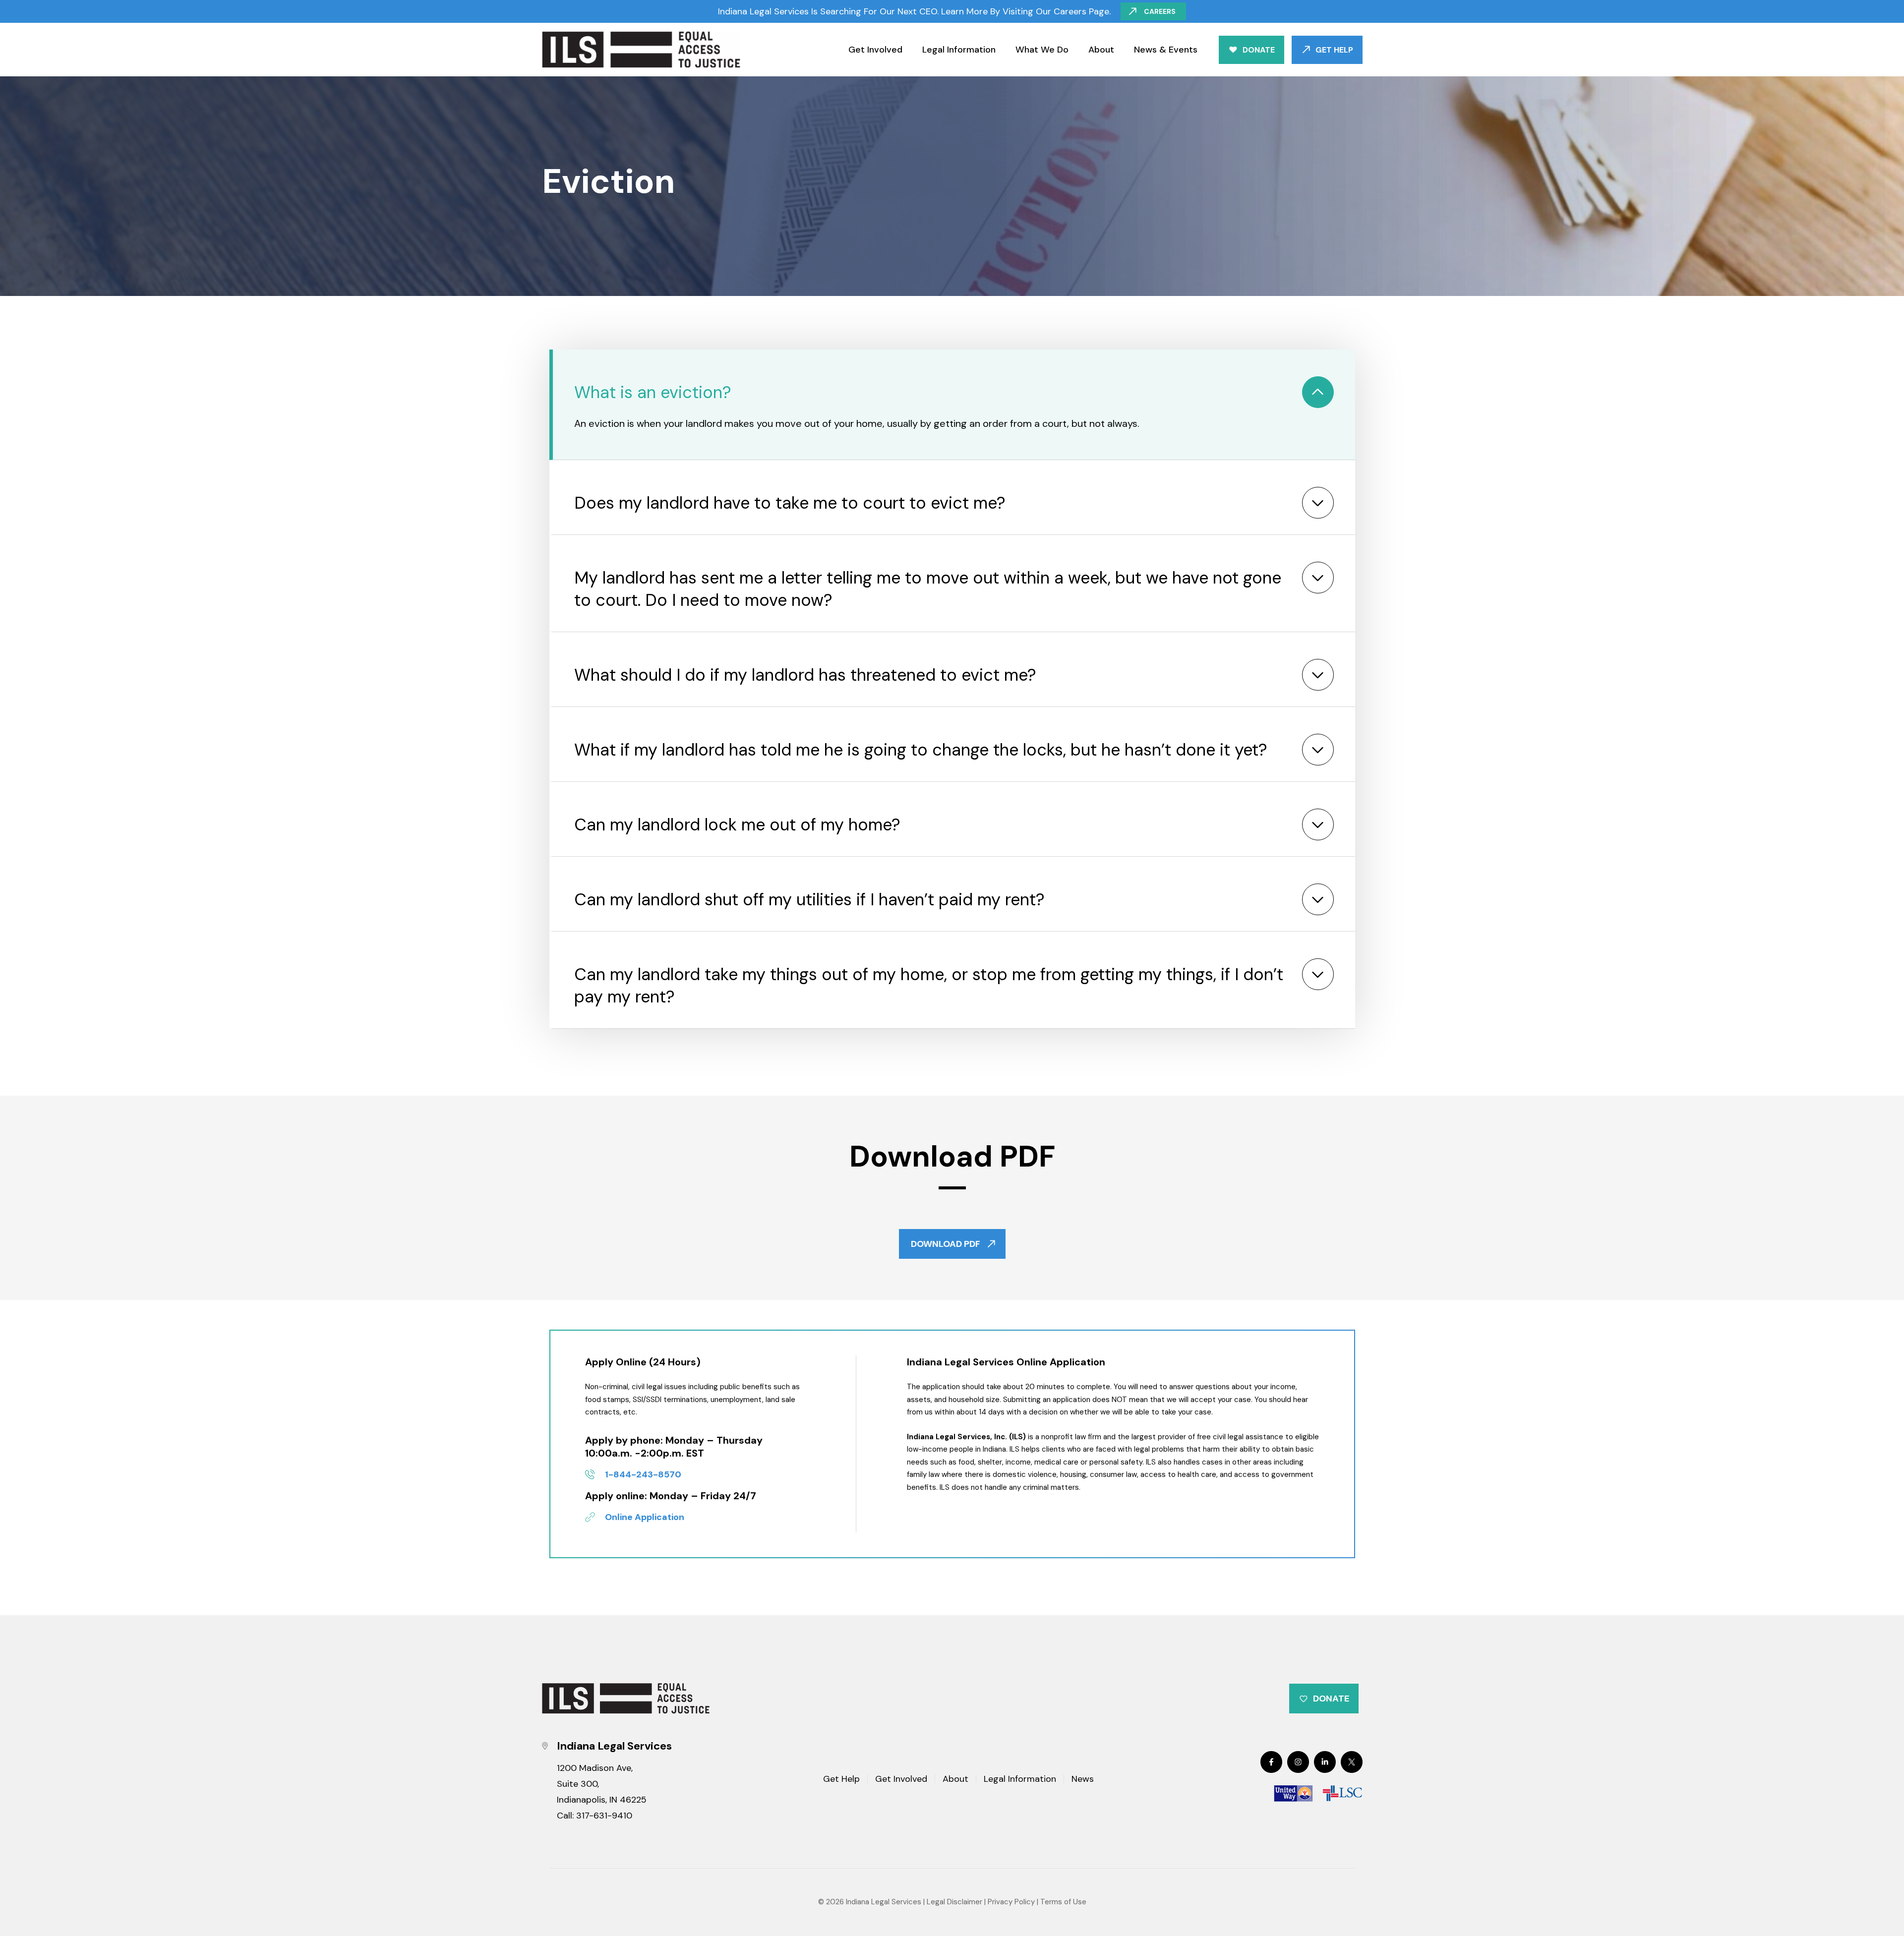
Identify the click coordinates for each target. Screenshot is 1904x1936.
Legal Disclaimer (954, 1902)
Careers (1160, 11)
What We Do (1042, 50)
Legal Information (959, 50)
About (1101, 50)
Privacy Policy (1011, 1902)
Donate (1259, 50)
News (1083, 1780)
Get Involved (875, 50)
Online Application (645, 1517)
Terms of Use (1063, 1902)
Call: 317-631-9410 (595, 1816)
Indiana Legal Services (884, 1902)
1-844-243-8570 (643, 1474)
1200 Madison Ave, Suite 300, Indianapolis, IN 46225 (602, 1784)
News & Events (1166, 50)
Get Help (1334, 50)
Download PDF (946, 1244)
